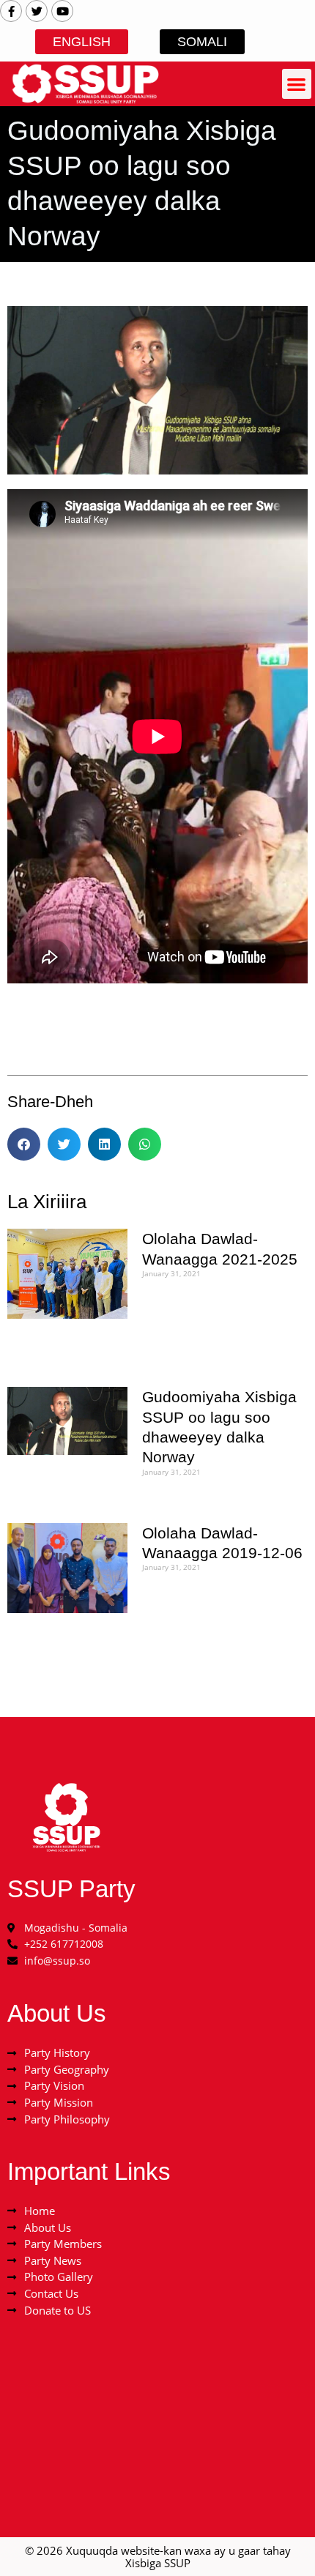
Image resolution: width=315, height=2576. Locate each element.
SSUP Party (71, 1889)
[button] (297, 84)
